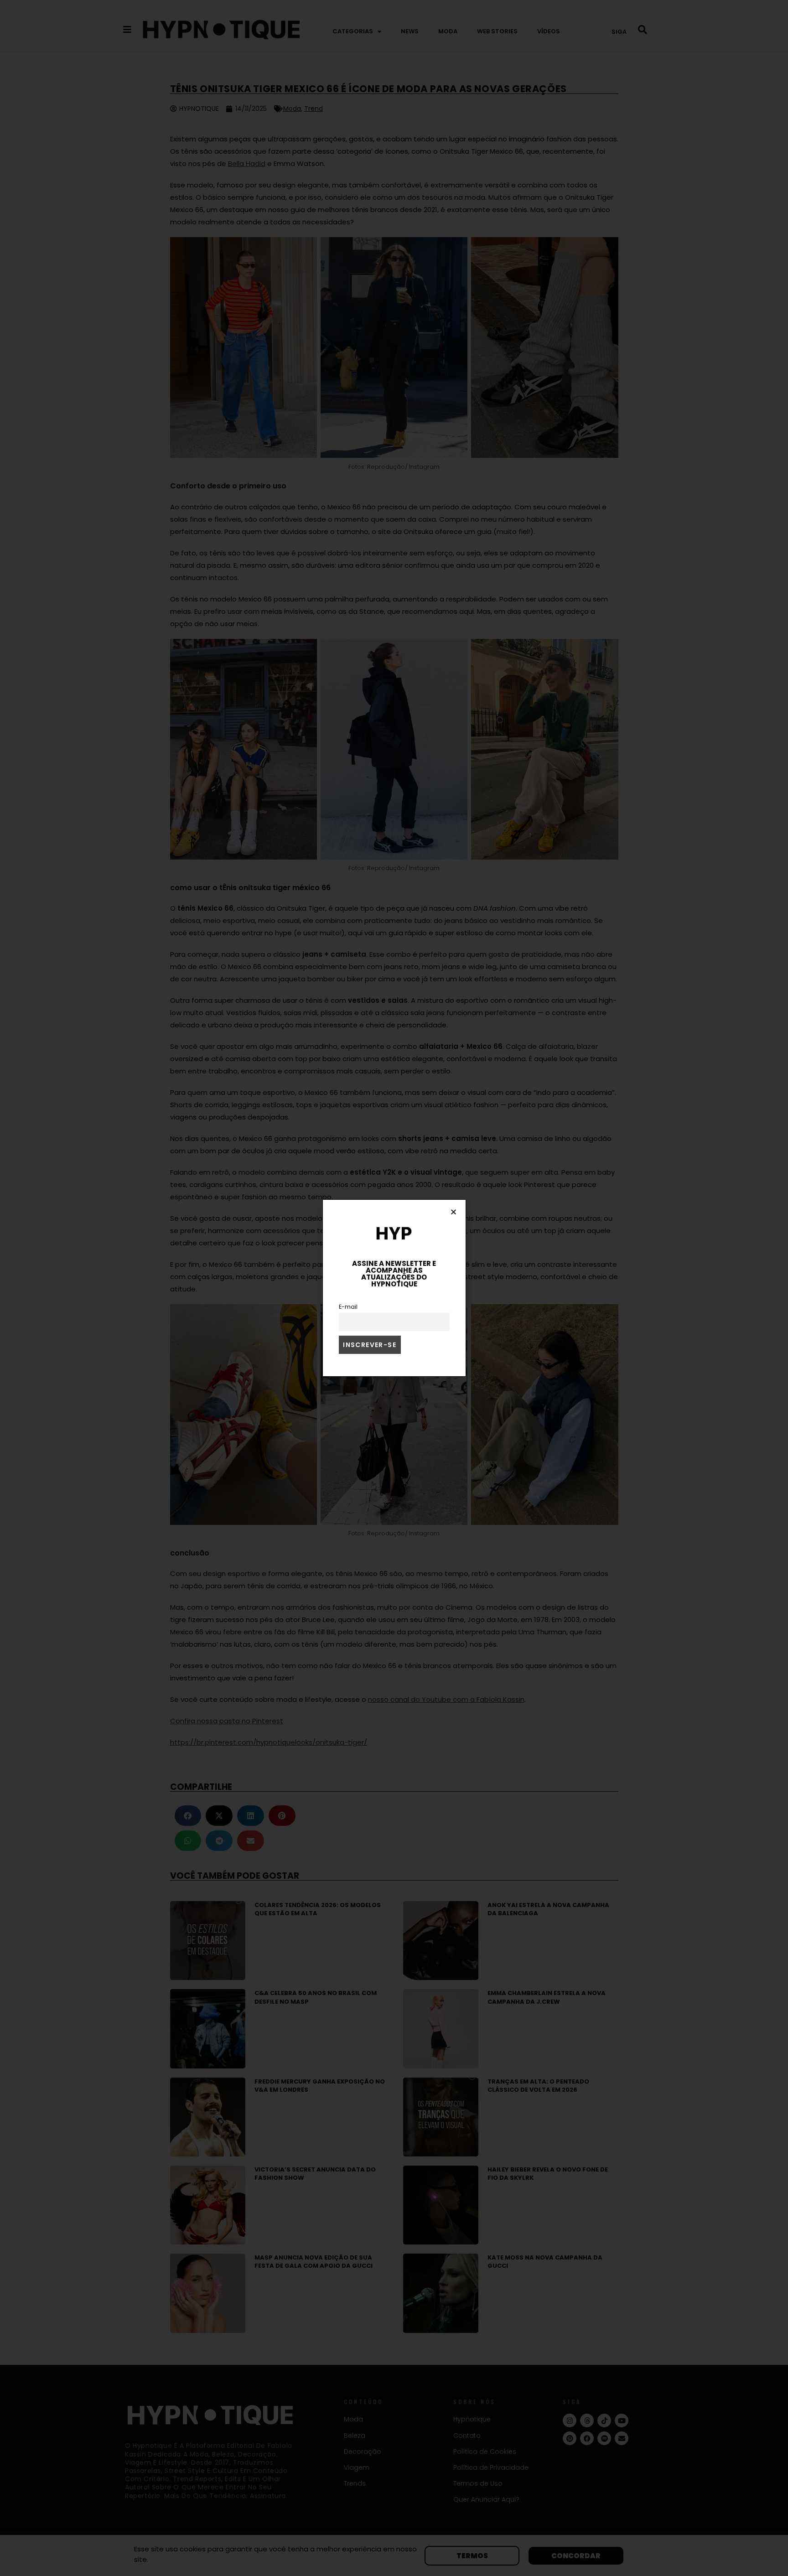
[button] (454, 1212)
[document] (394, 1288)
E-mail (348, 1307)
